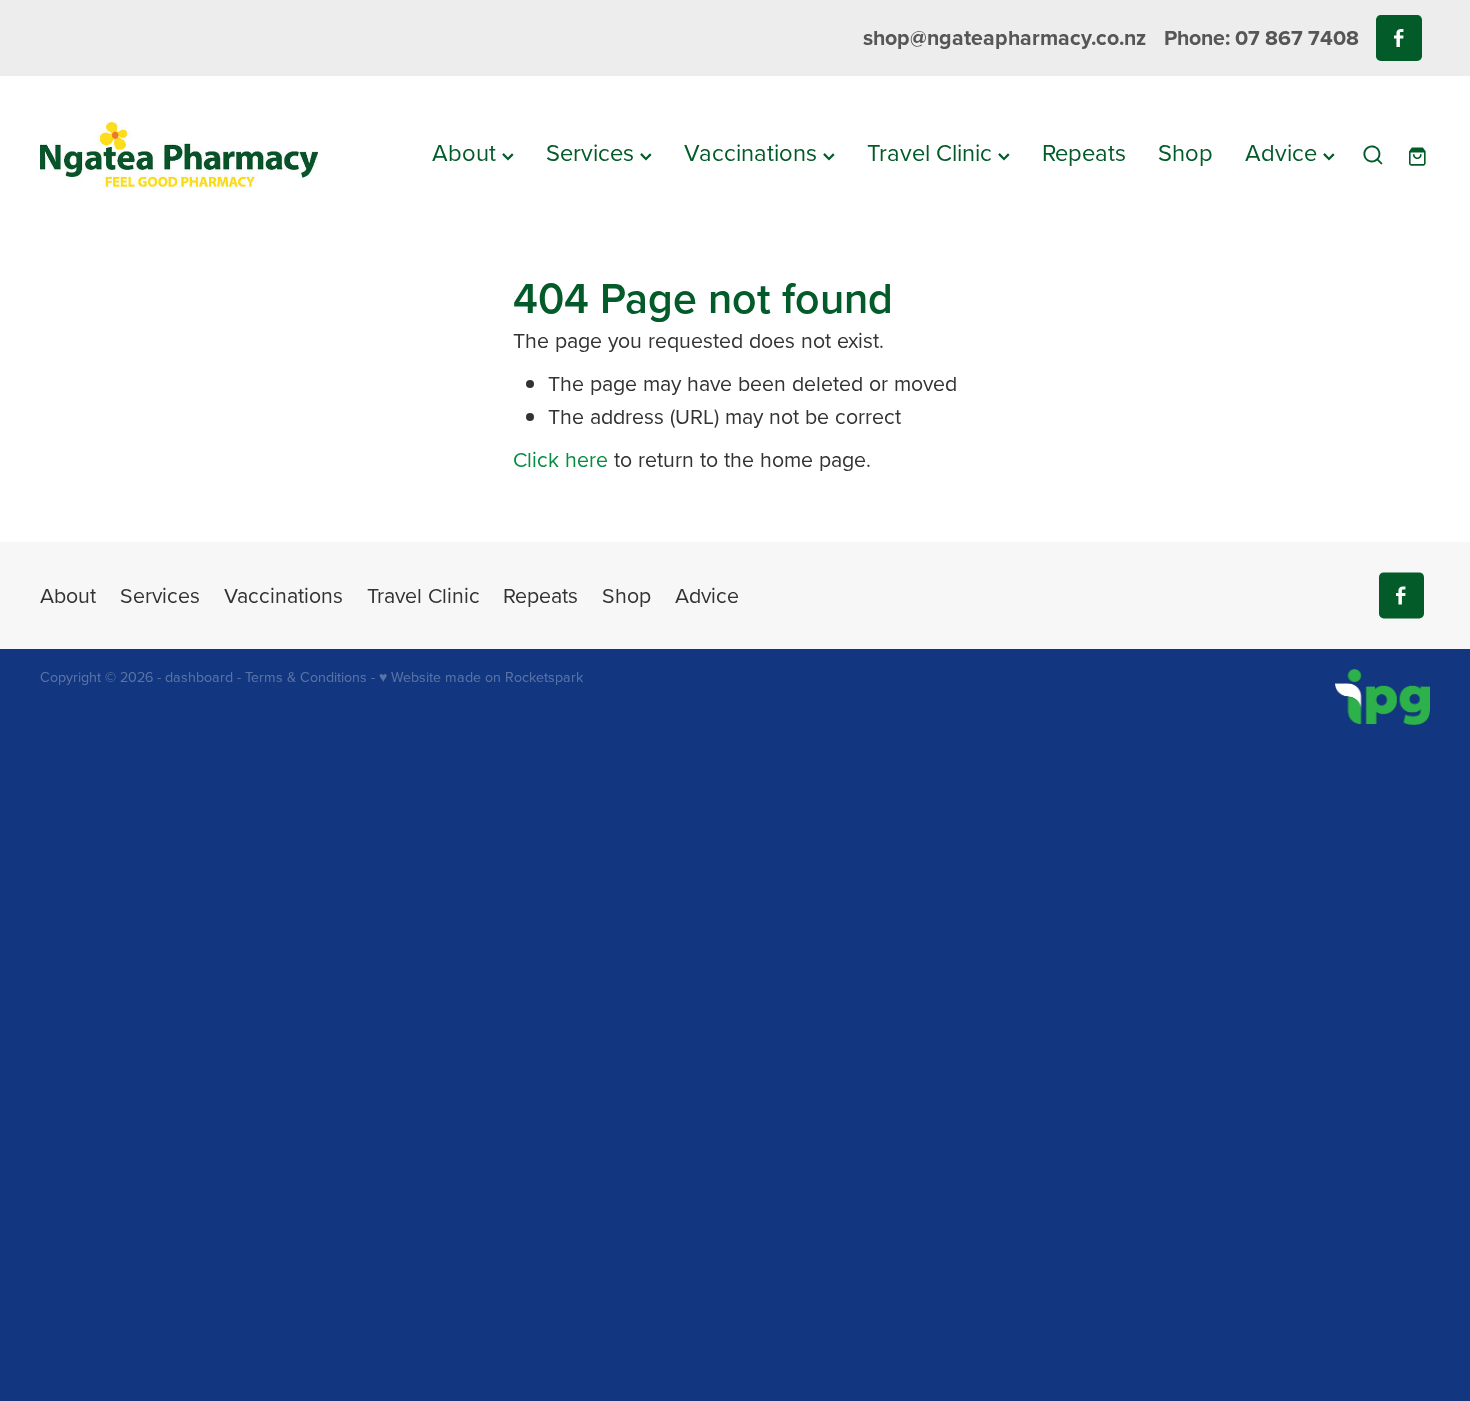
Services (593, 152)
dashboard (199, 677)
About (467, 152)
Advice (1284, 152)
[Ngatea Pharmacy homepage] (179, 155)
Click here (560, 459)
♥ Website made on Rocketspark (481, 677)
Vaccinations (753, 152)
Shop (1185, 152)
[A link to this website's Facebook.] (1398, 37)
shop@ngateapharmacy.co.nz (1004, 37)
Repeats (1084, 152)
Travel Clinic (932, 152)
